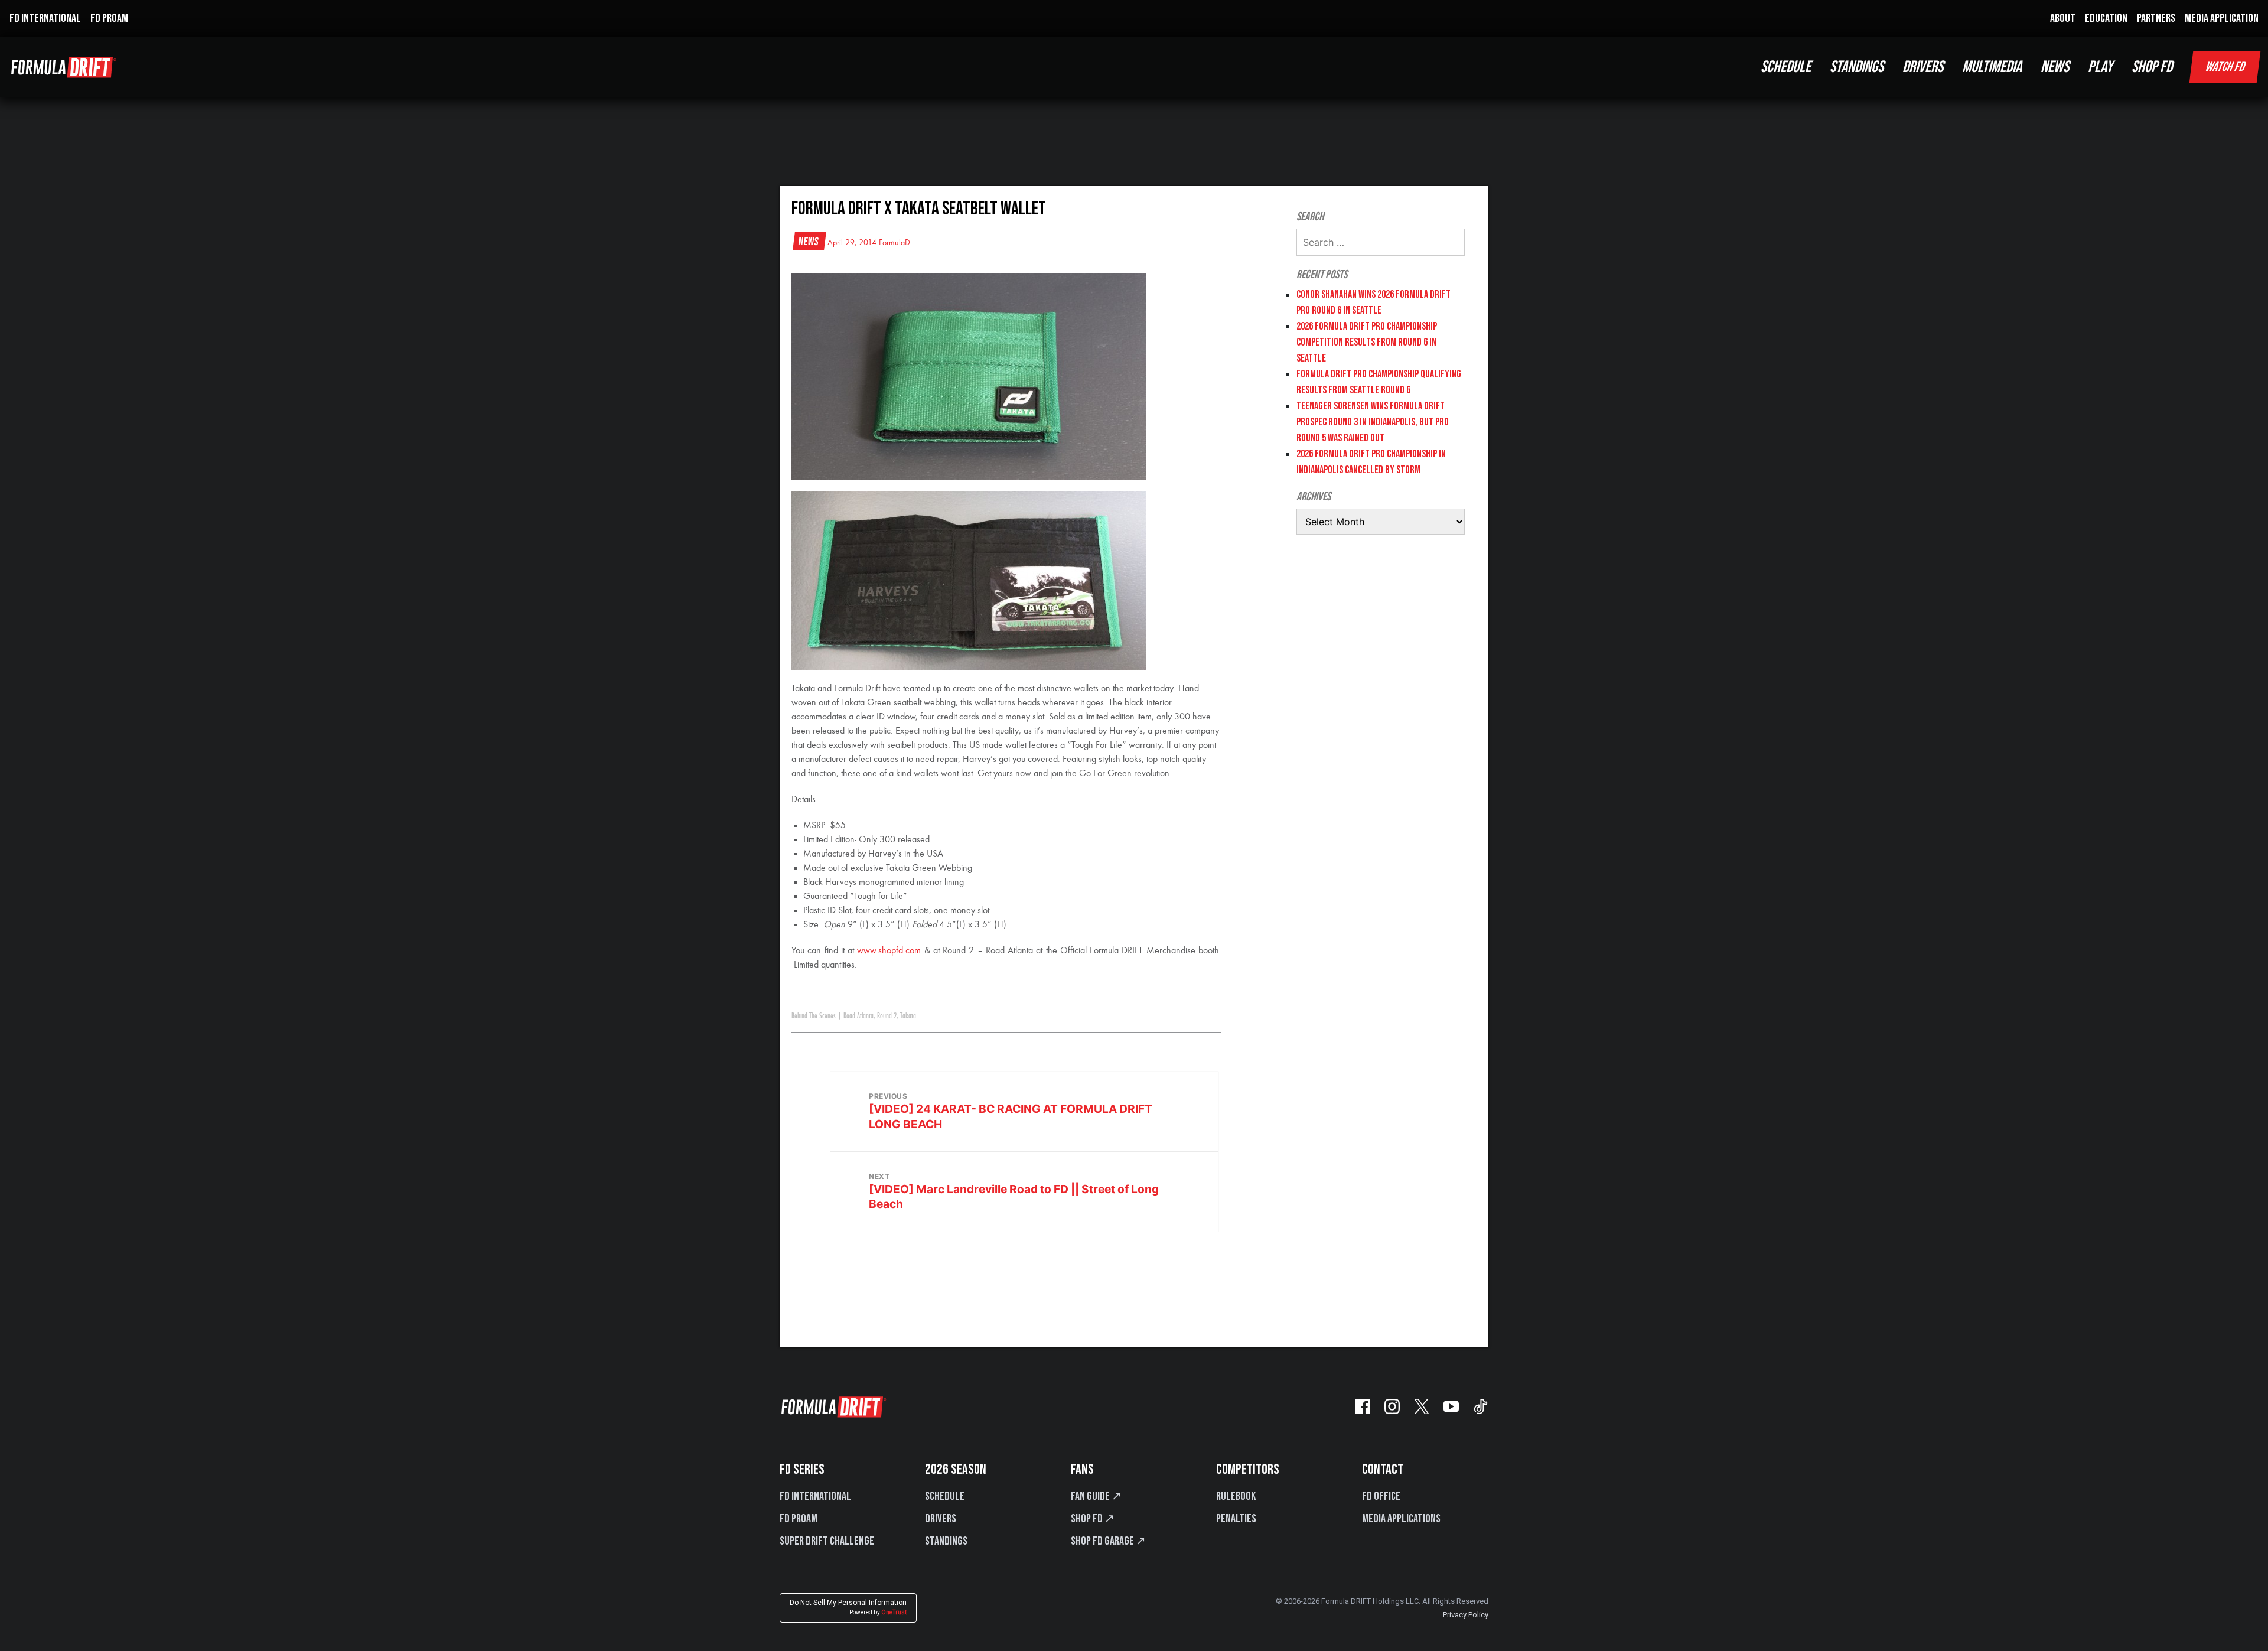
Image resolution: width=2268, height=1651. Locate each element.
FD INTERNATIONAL (45, 18)
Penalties (1236, 1519)
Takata (908, 1016)
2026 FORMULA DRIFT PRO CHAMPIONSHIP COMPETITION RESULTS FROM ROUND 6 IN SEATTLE (1367, 342)
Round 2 (887, 1016)
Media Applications (1401, 1519)
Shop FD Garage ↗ (1108, 1541)
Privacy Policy (1466, 1615)
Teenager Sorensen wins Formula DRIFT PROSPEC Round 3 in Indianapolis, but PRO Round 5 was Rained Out (1373, 422)
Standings (946, 1541)
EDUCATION (2106, 18)
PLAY (2100, 67)
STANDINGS (1857, 67)
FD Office (1381, 1496)
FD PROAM (109, 18)
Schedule (945, 1496)
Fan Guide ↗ (1096, 1496)
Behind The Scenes (814, 1016)
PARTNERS (2156, 18)
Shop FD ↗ (1093, 1519)
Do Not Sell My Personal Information (848, 1607)
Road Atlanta (858, 1016)
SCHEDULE (1786, 67)
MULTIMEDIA (1992, 67)
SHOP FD (2152, 67)
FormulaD (895, 243)
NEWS (2055, 67)
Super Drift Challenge (827, 1541)
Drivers (941, 1519)
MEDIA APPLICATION (2222, 18)
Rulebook (1236, 1496)
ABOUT (2063, 18)
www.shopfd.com (889, 951)
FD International (815, 1496)
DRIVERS (1923, 67)
